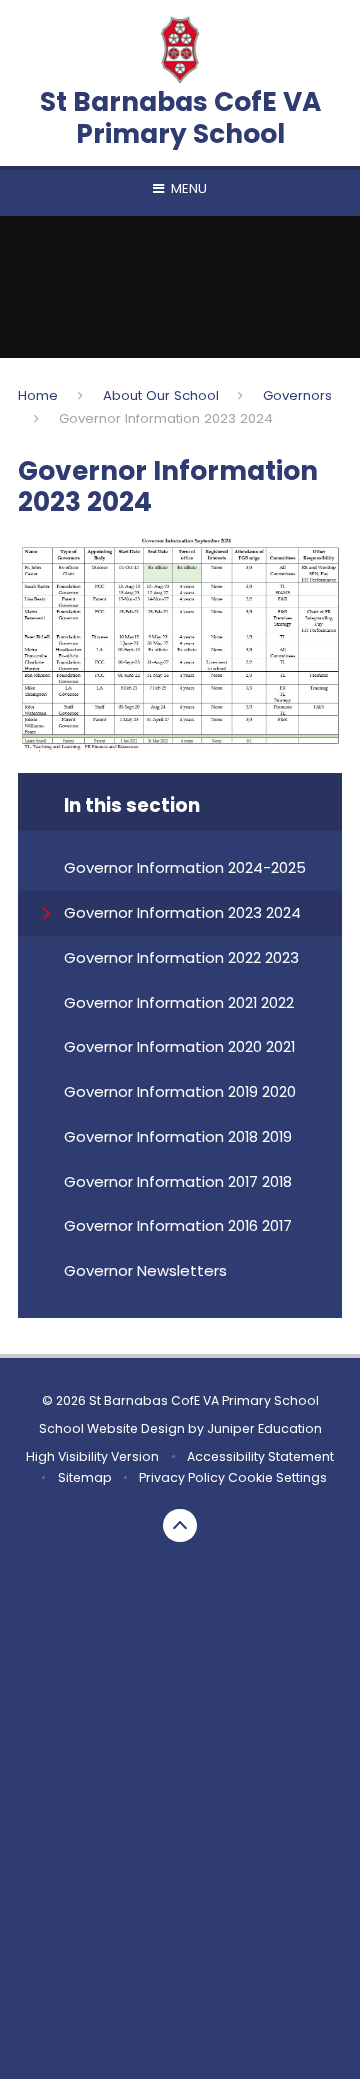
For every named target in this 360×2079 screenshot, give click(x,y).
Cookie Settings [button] (277, 1477)
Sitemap (85, 1477)
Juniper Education (264, 1428)
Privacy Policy (182, 1477)
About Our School (161, 395)
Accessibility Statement (260, 1456)
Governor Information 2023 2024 (166, 418)
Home (38, 395)
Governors (297, 395)
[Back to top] (180, 1526)
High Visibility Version (92, 1456)
